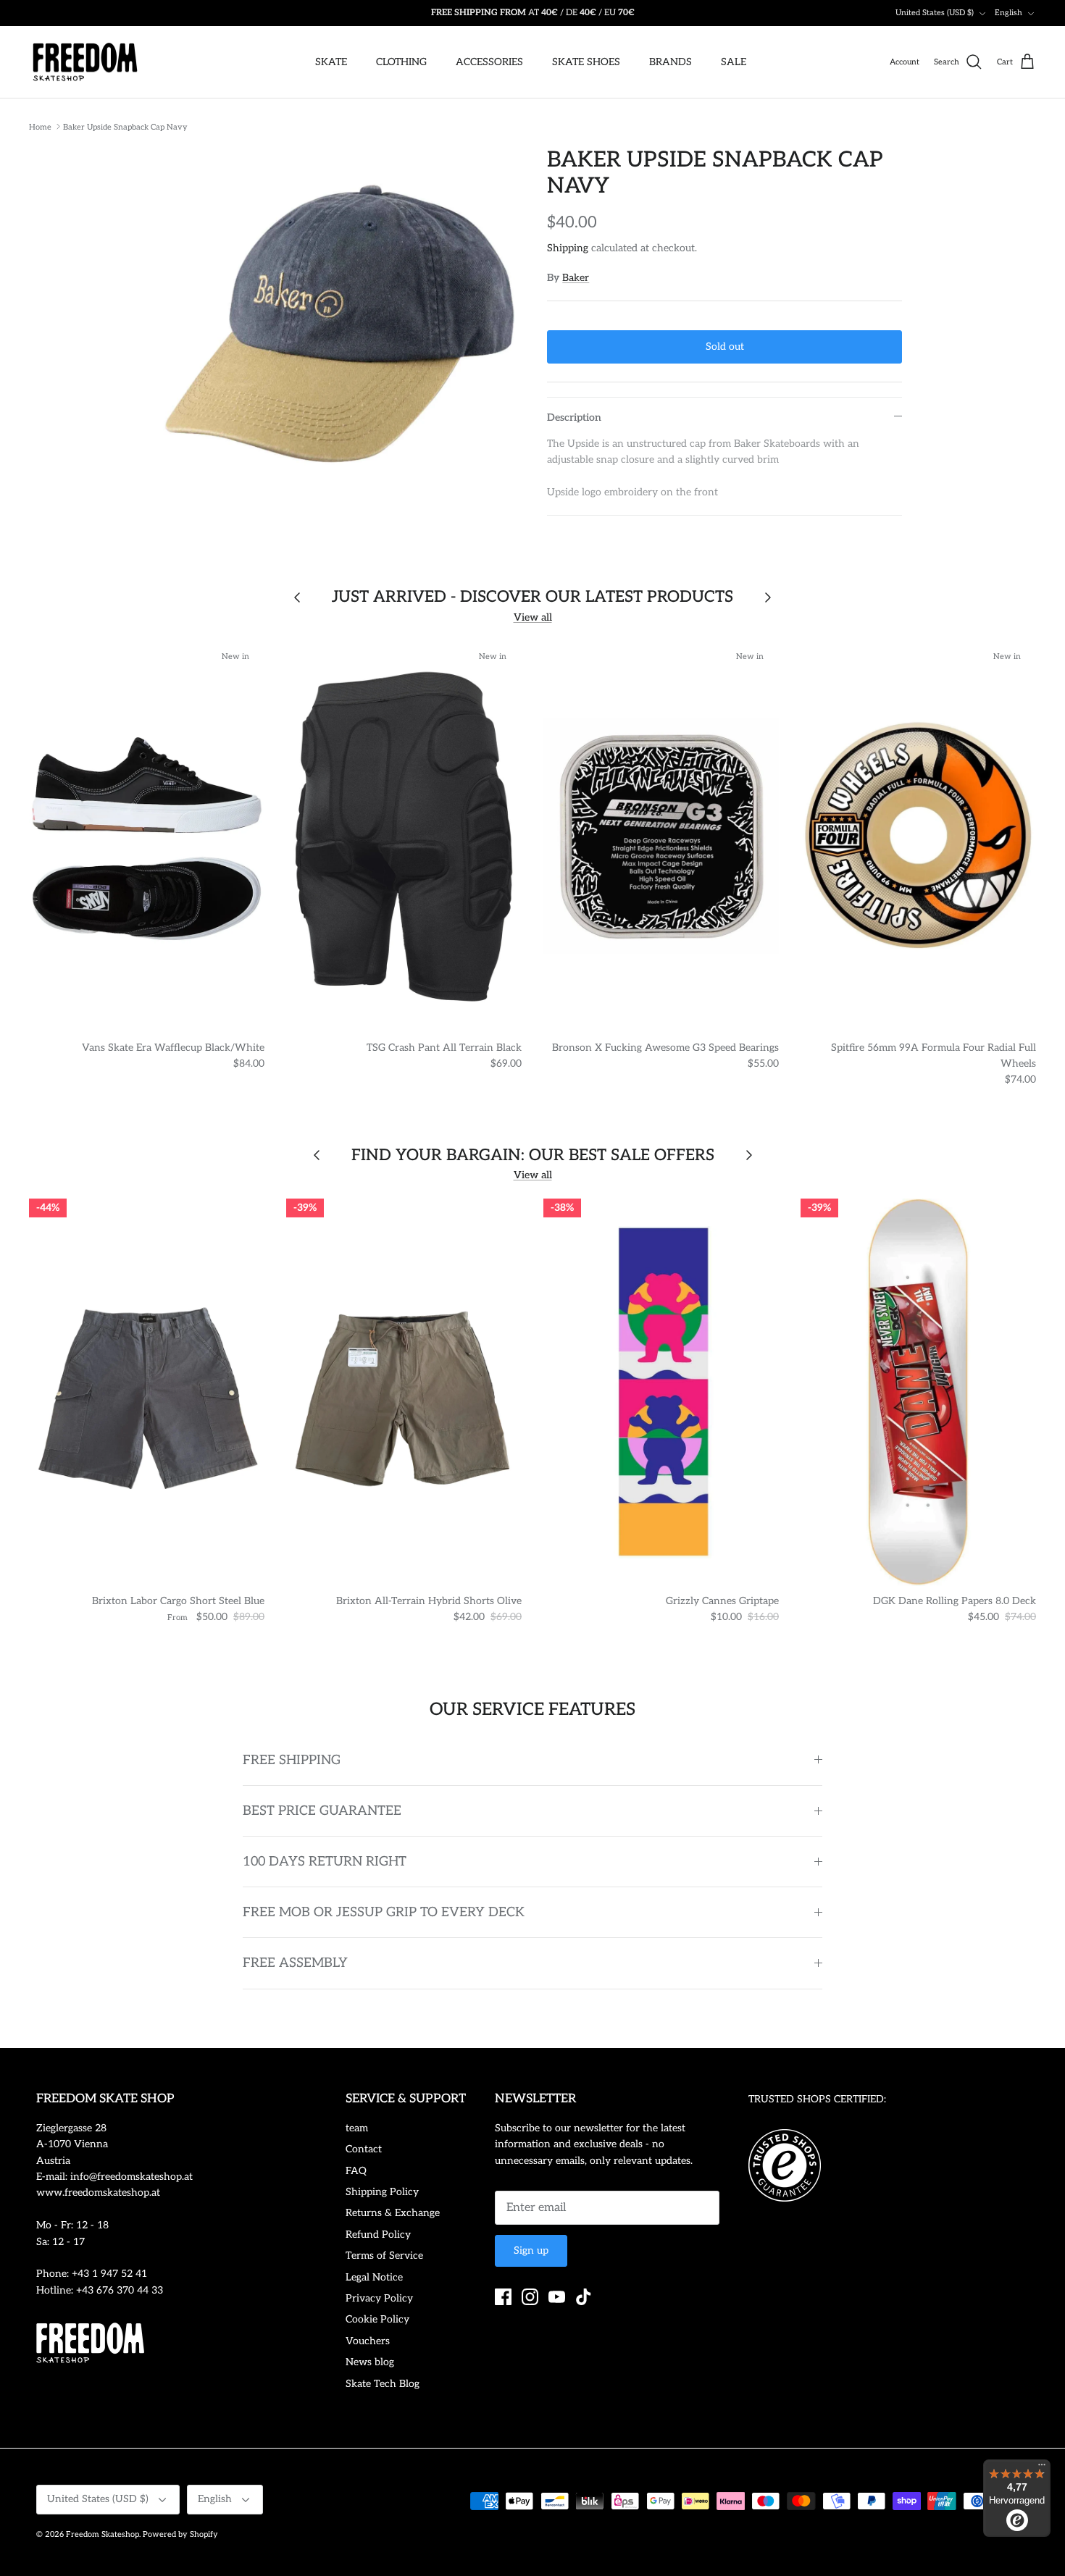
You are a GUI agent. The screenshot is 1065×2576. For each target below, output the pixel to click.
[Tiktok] (584, 2297)
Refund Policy (378, 2235)
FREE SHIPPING (292, 1760)
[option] (339, 323)
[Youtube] (557, 2297)
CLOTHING (401, 62)
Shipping (568, 248)
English (1008, 13)
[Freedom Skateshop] (85, 62)
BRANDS (671, 62)
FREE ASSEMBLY (295, 1963)
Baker (576, 278)
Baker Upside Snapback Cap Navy (125, 126)
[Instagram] (530, 2297)
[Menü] (1042, 2468)
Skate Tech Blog (383, 2384)
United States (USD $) (935, 13)
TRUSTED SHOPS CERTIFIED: (817, 2099)
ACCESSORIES (489, 62)
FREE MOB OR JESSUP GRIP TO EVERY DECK (384, 1912)
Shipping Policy (382, 2192)
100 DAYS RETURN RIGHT (325, 1862)
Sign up (531, 2250)
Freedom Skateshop (103, 2534)
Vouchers (368, 2341)
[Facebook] (503, 2297)
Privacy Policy (379, 2298)
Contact (364, 2149)
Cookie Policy (377, 2319)
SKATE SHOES (586, 62)
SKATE (331, 62)
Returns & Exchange (393, 2213)
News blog (370, 2362)
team (357, 2128)
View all (533, 617)
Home (40, 126)
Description (574, 418)
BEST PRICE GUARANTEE (322, 1811)
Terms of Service (384, 2256)
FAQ (356, 2171)
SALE (734, 62)
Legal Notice (374, 2277)
